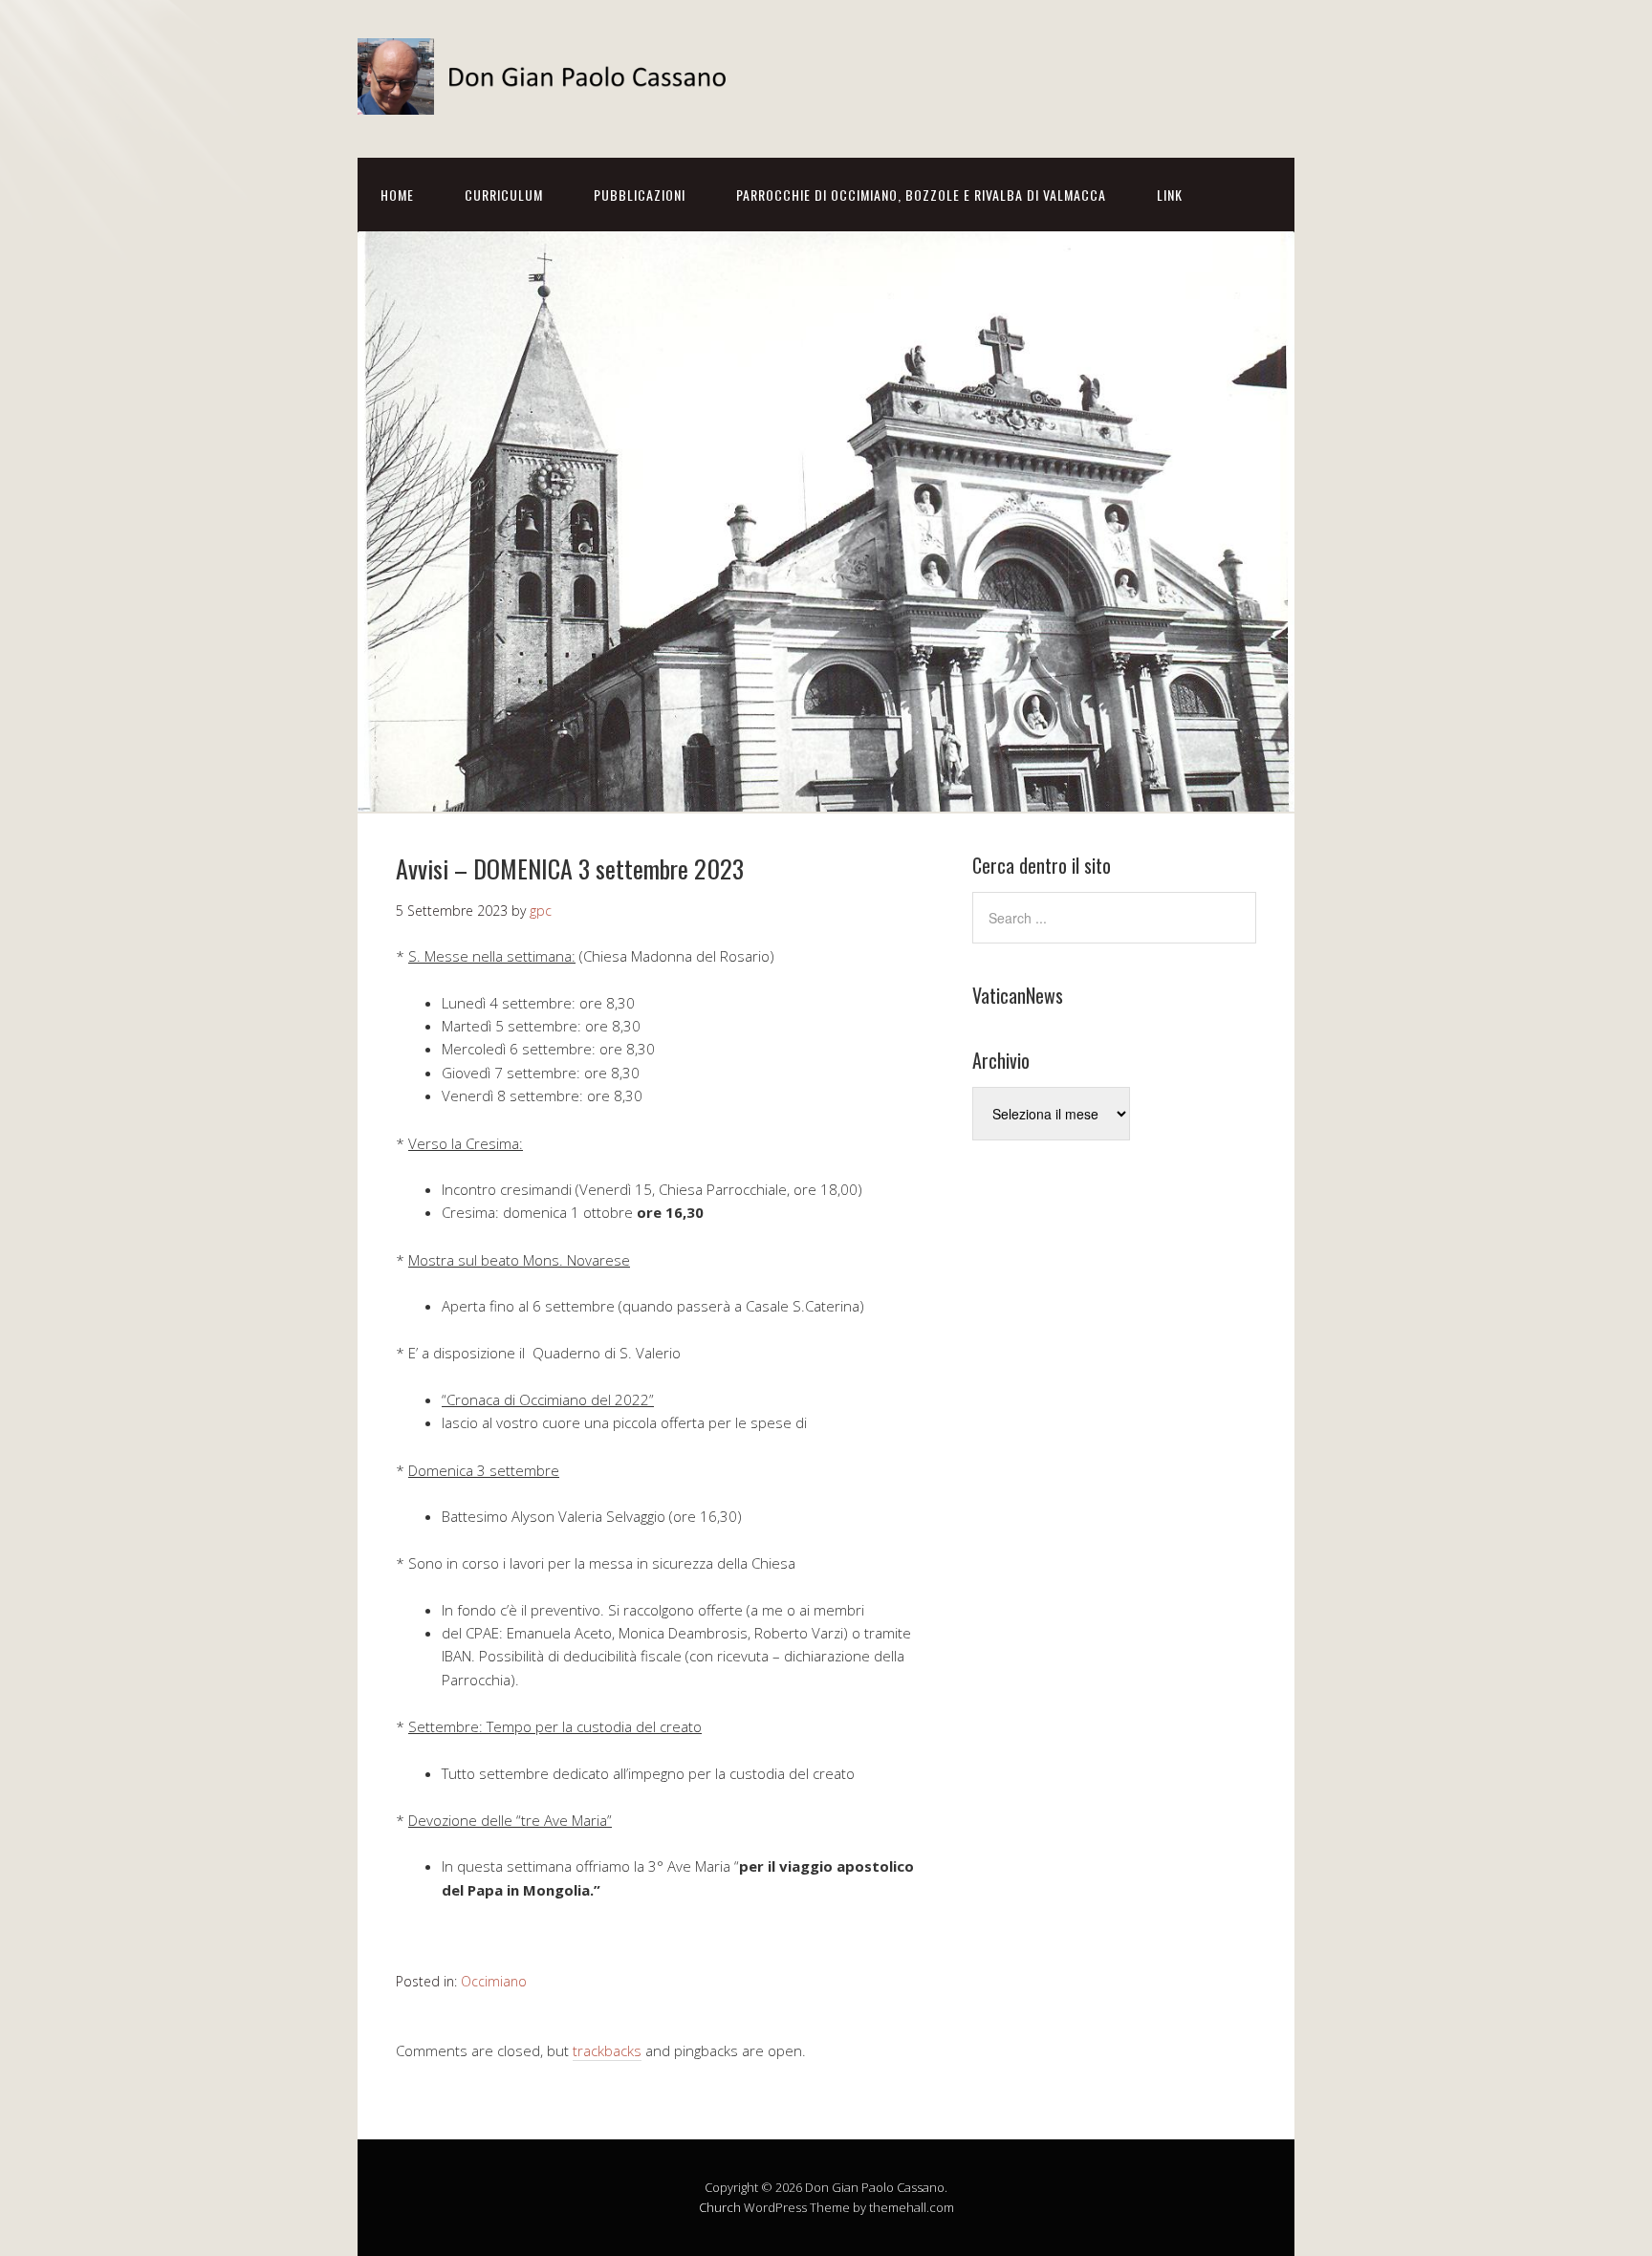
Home (397, 195)
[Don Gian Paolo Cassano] (549, 98)
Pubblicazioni (640, 195)
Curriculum (504, 195)
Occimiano (494, 1981)
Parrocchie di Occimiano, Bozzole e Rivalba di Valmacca (921, 195)
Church (720, 2207)
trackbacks (607, 2050)
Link (1170, 195)
